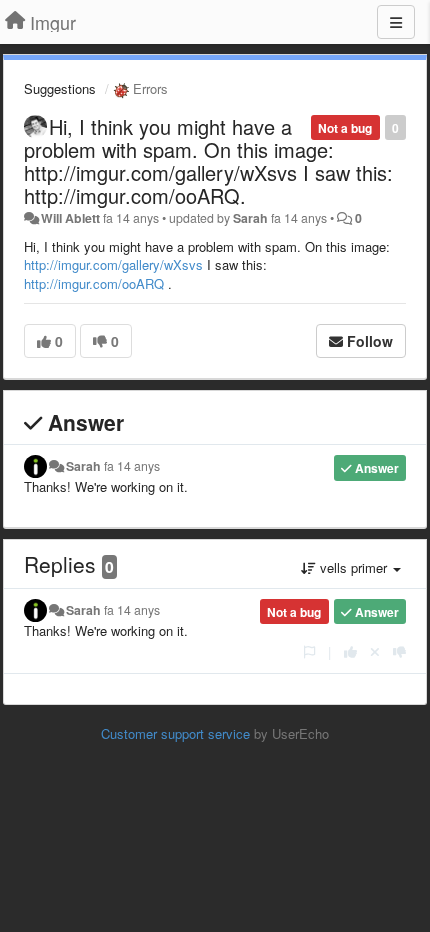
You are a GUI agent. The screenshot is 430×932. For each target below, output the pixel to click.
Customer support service (175, 733)
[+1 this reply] (350, 651)
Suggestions (60, 88)
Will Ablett (70, 218)
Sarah (250, 218)
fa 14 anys (132, 466)
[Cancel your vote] (375, 651)
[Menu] (396, 22)
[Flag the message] (309, 651)
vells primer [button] (353, 567)
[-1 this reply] (399, 651)
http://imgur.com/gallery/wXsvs (113, 264)
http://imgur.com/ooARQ (94, 283)
